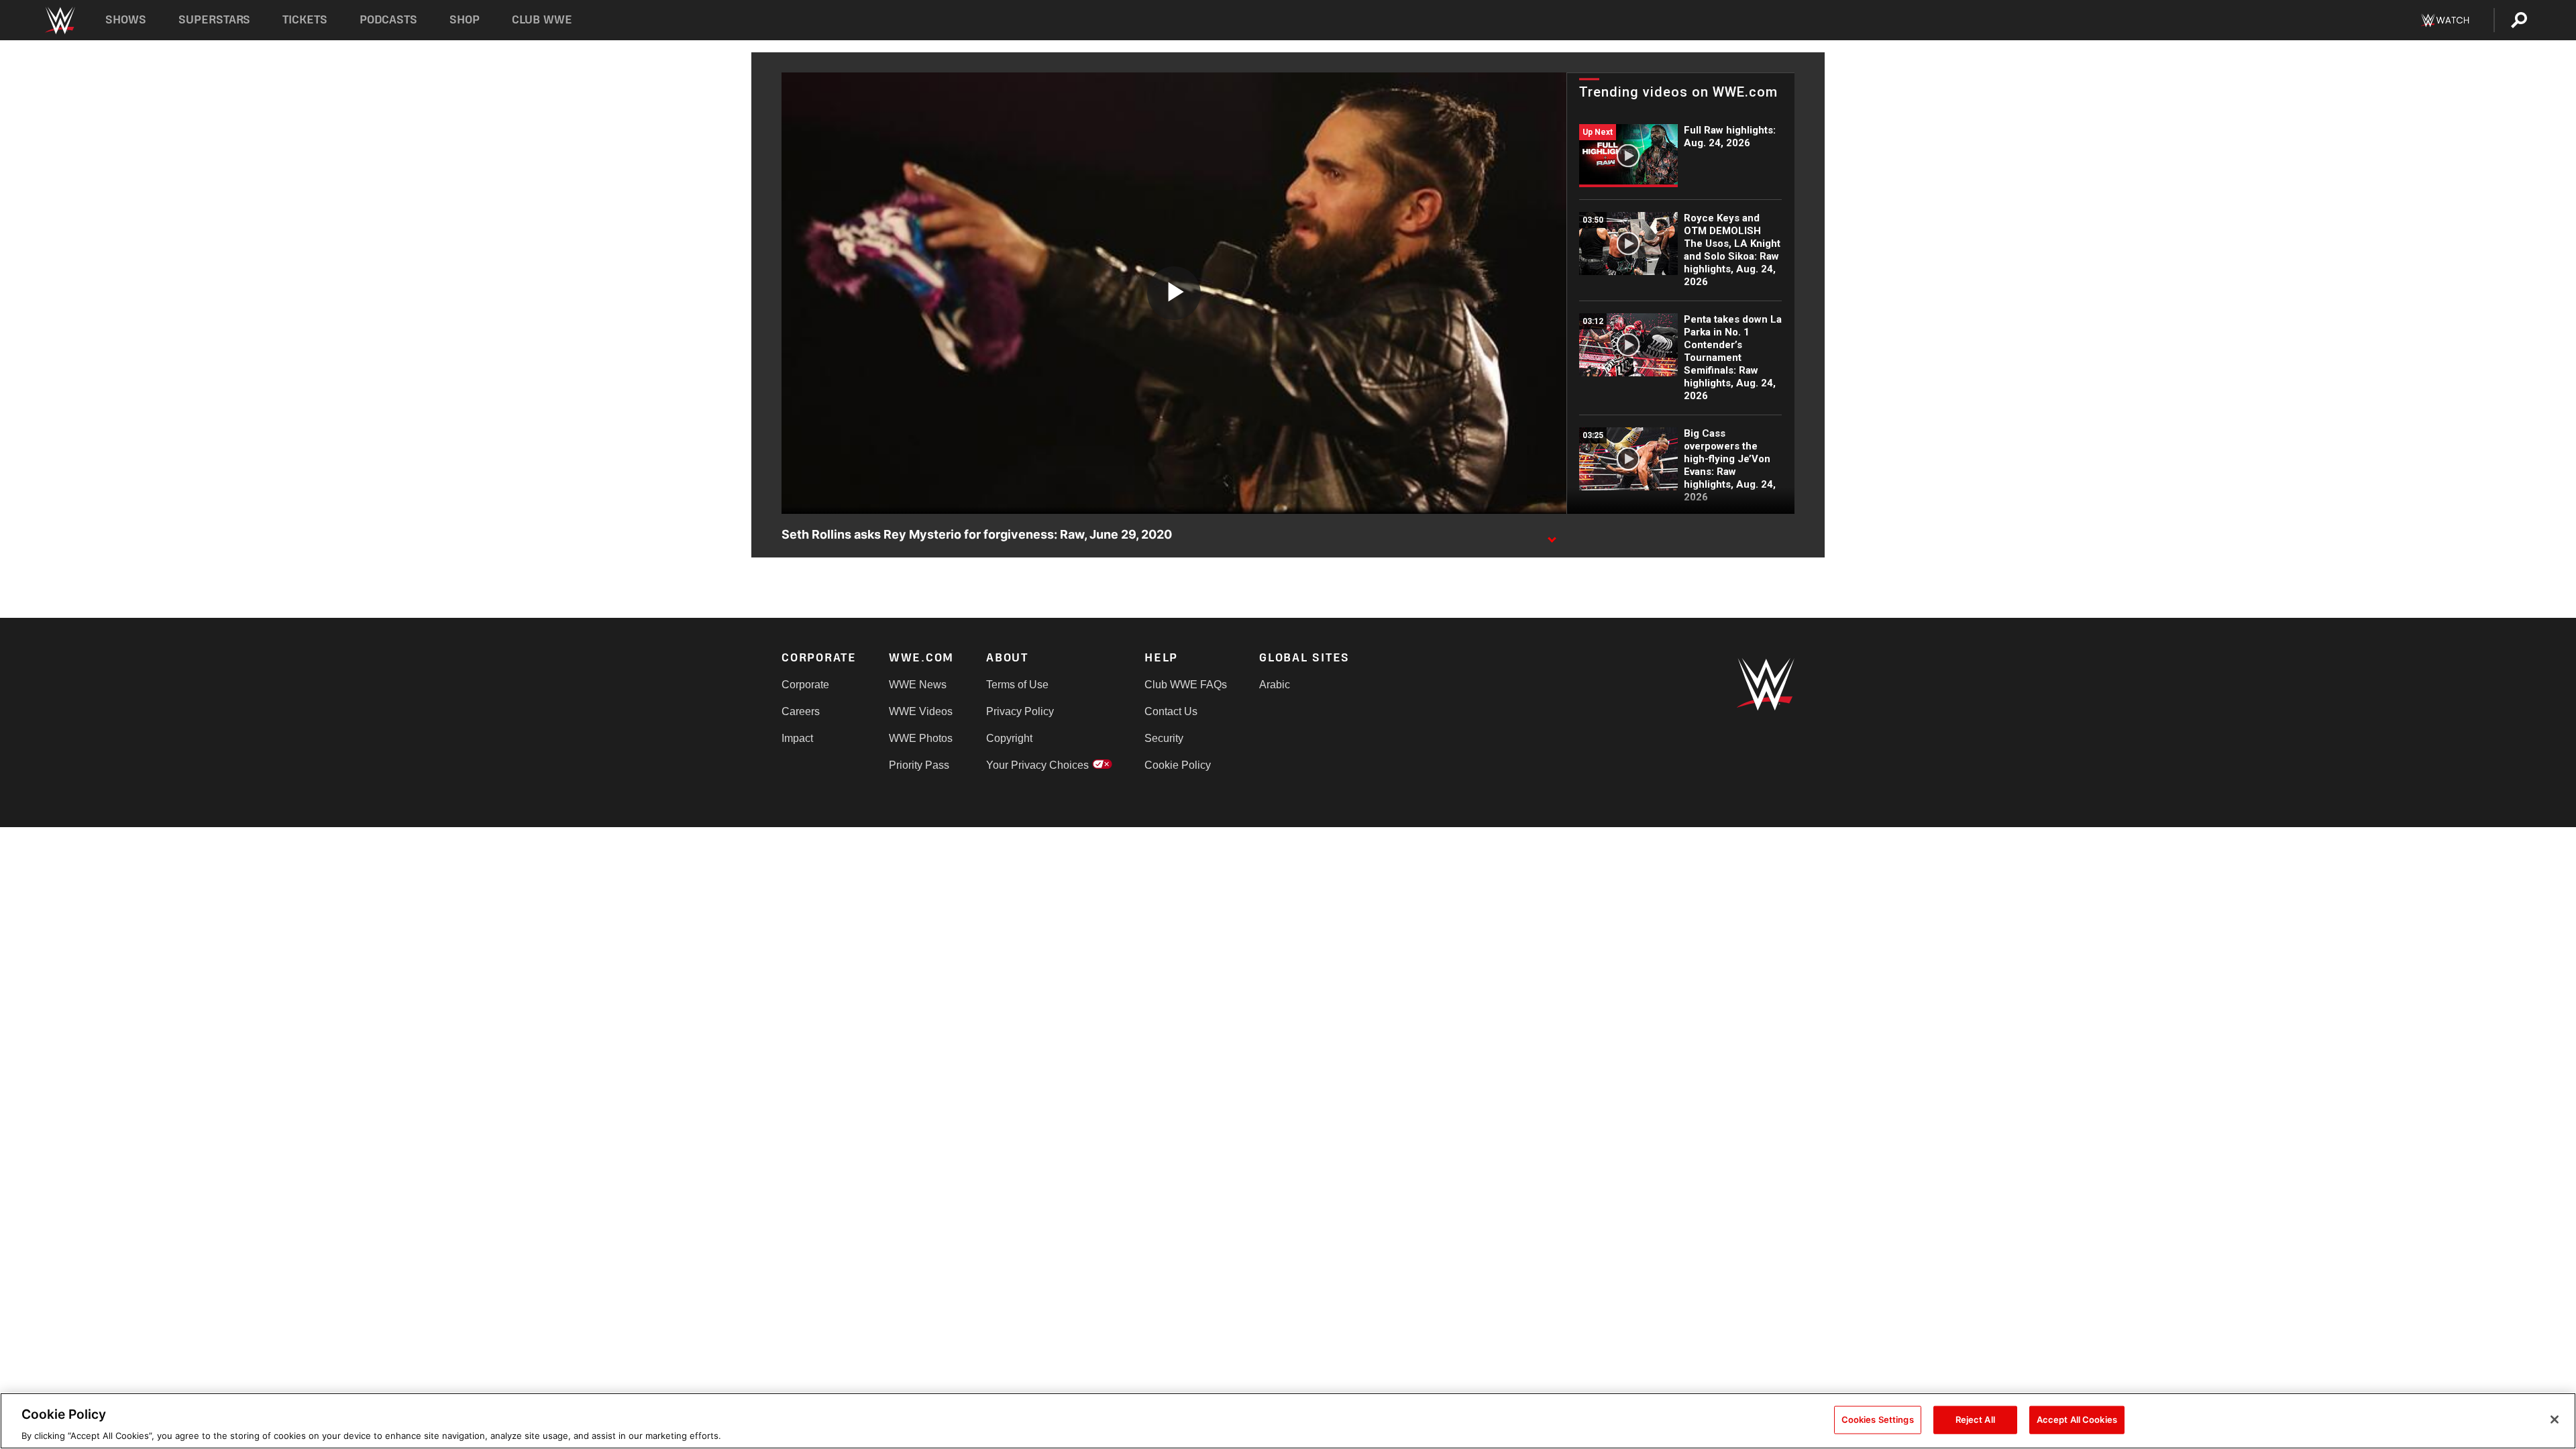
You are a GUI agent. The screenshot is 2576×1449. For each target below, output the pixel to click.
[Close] (2555, 1419)
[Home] (59, 20)
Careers (801, 711)
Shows (126, 20)
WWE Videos (921, 711)
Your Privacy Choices (1037, 765)
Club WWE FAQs (1186, 685)
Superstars (215, 20)
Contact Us (1171, 711)
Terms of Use (1017, 685)
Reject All (1975, 1419)
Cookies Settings (1878, 1419)
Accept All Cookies (2077, 1419)
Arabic (1275, 685)
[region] (1288, 1421)
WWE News (918, 685)
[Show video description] (1552, 535)
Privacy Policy (1020, 711)
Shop (465, 20)
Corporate (805, 685)
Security (1164, 738)
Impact (797, 738)
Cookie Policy (1178, 765)
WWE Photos (921, 738)
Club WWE (542, 20)
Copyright (1009, 738)
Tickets (305, 20)
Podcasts (388, 20)
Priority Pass (919, 765)
